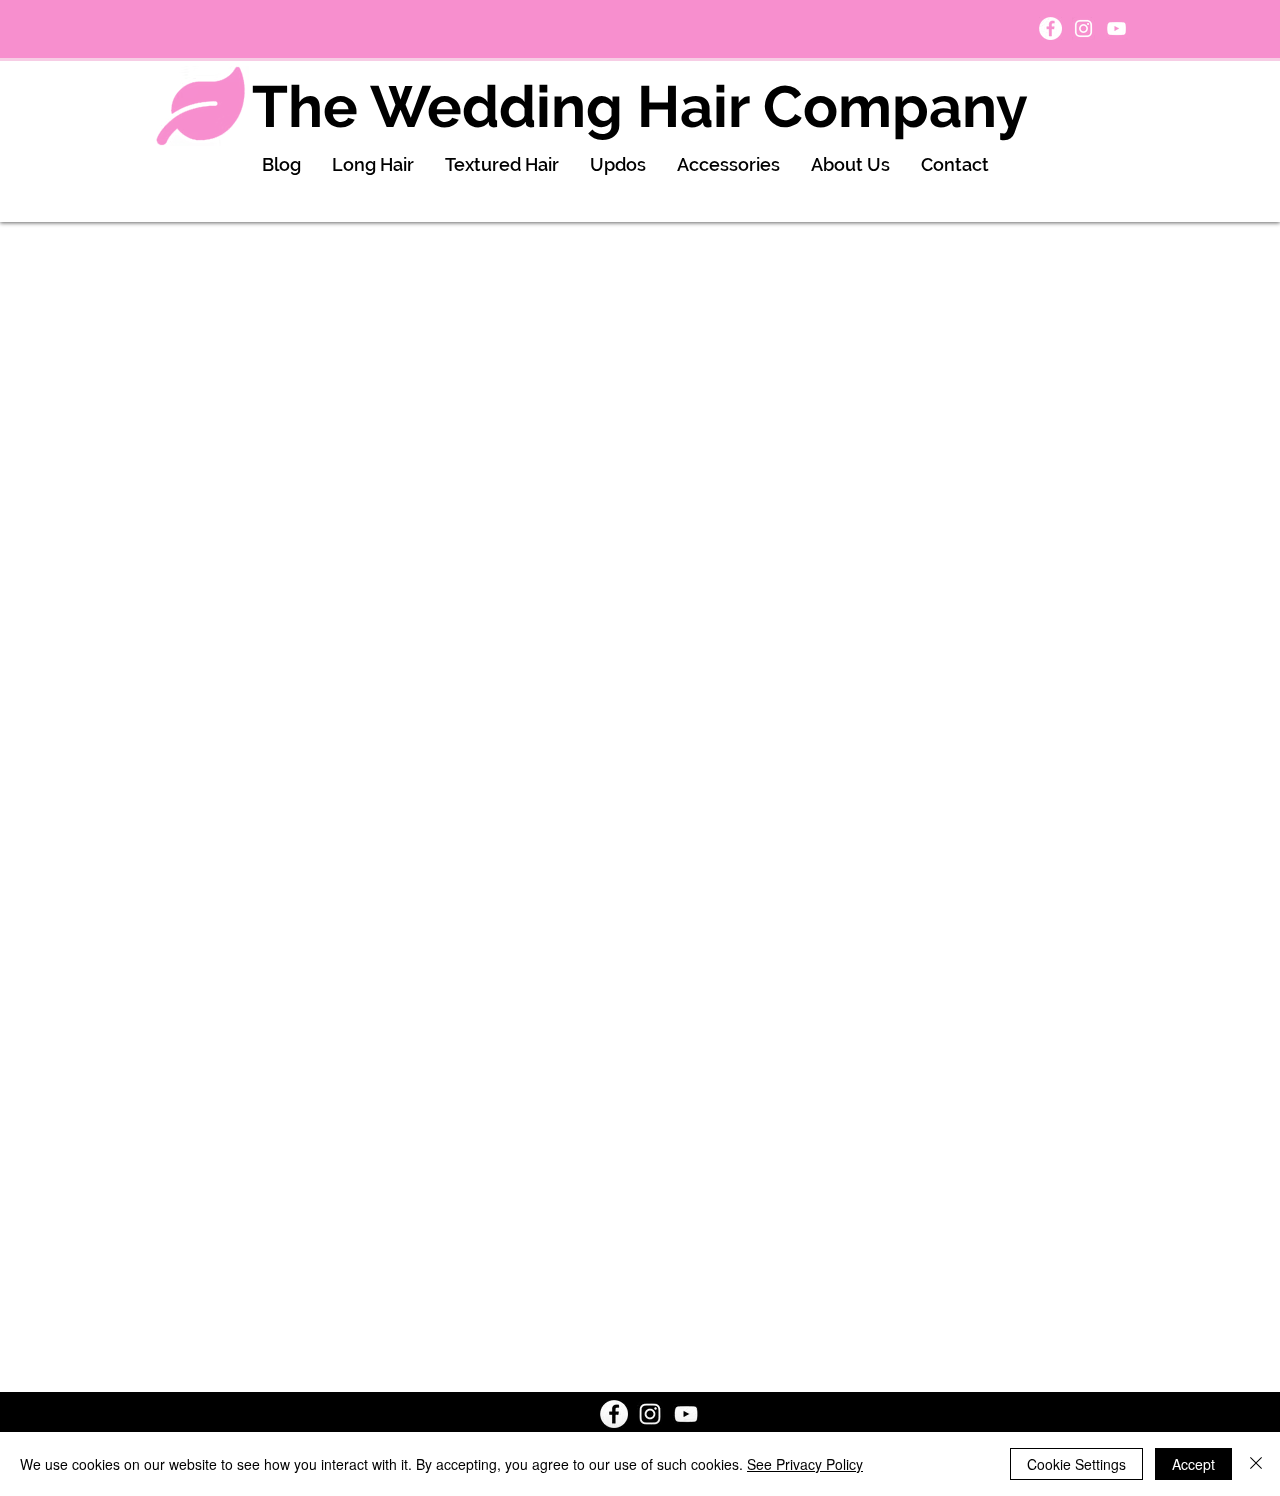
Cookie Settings (1076, 1464)
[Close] (1256, 1464)
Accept (1193, 1464)
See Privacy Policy (805, 1464)
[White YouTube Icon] (1116, 28)
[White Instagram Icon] (1083, 28)
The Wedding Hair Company (640, 106)
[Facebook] (1050, 28)
